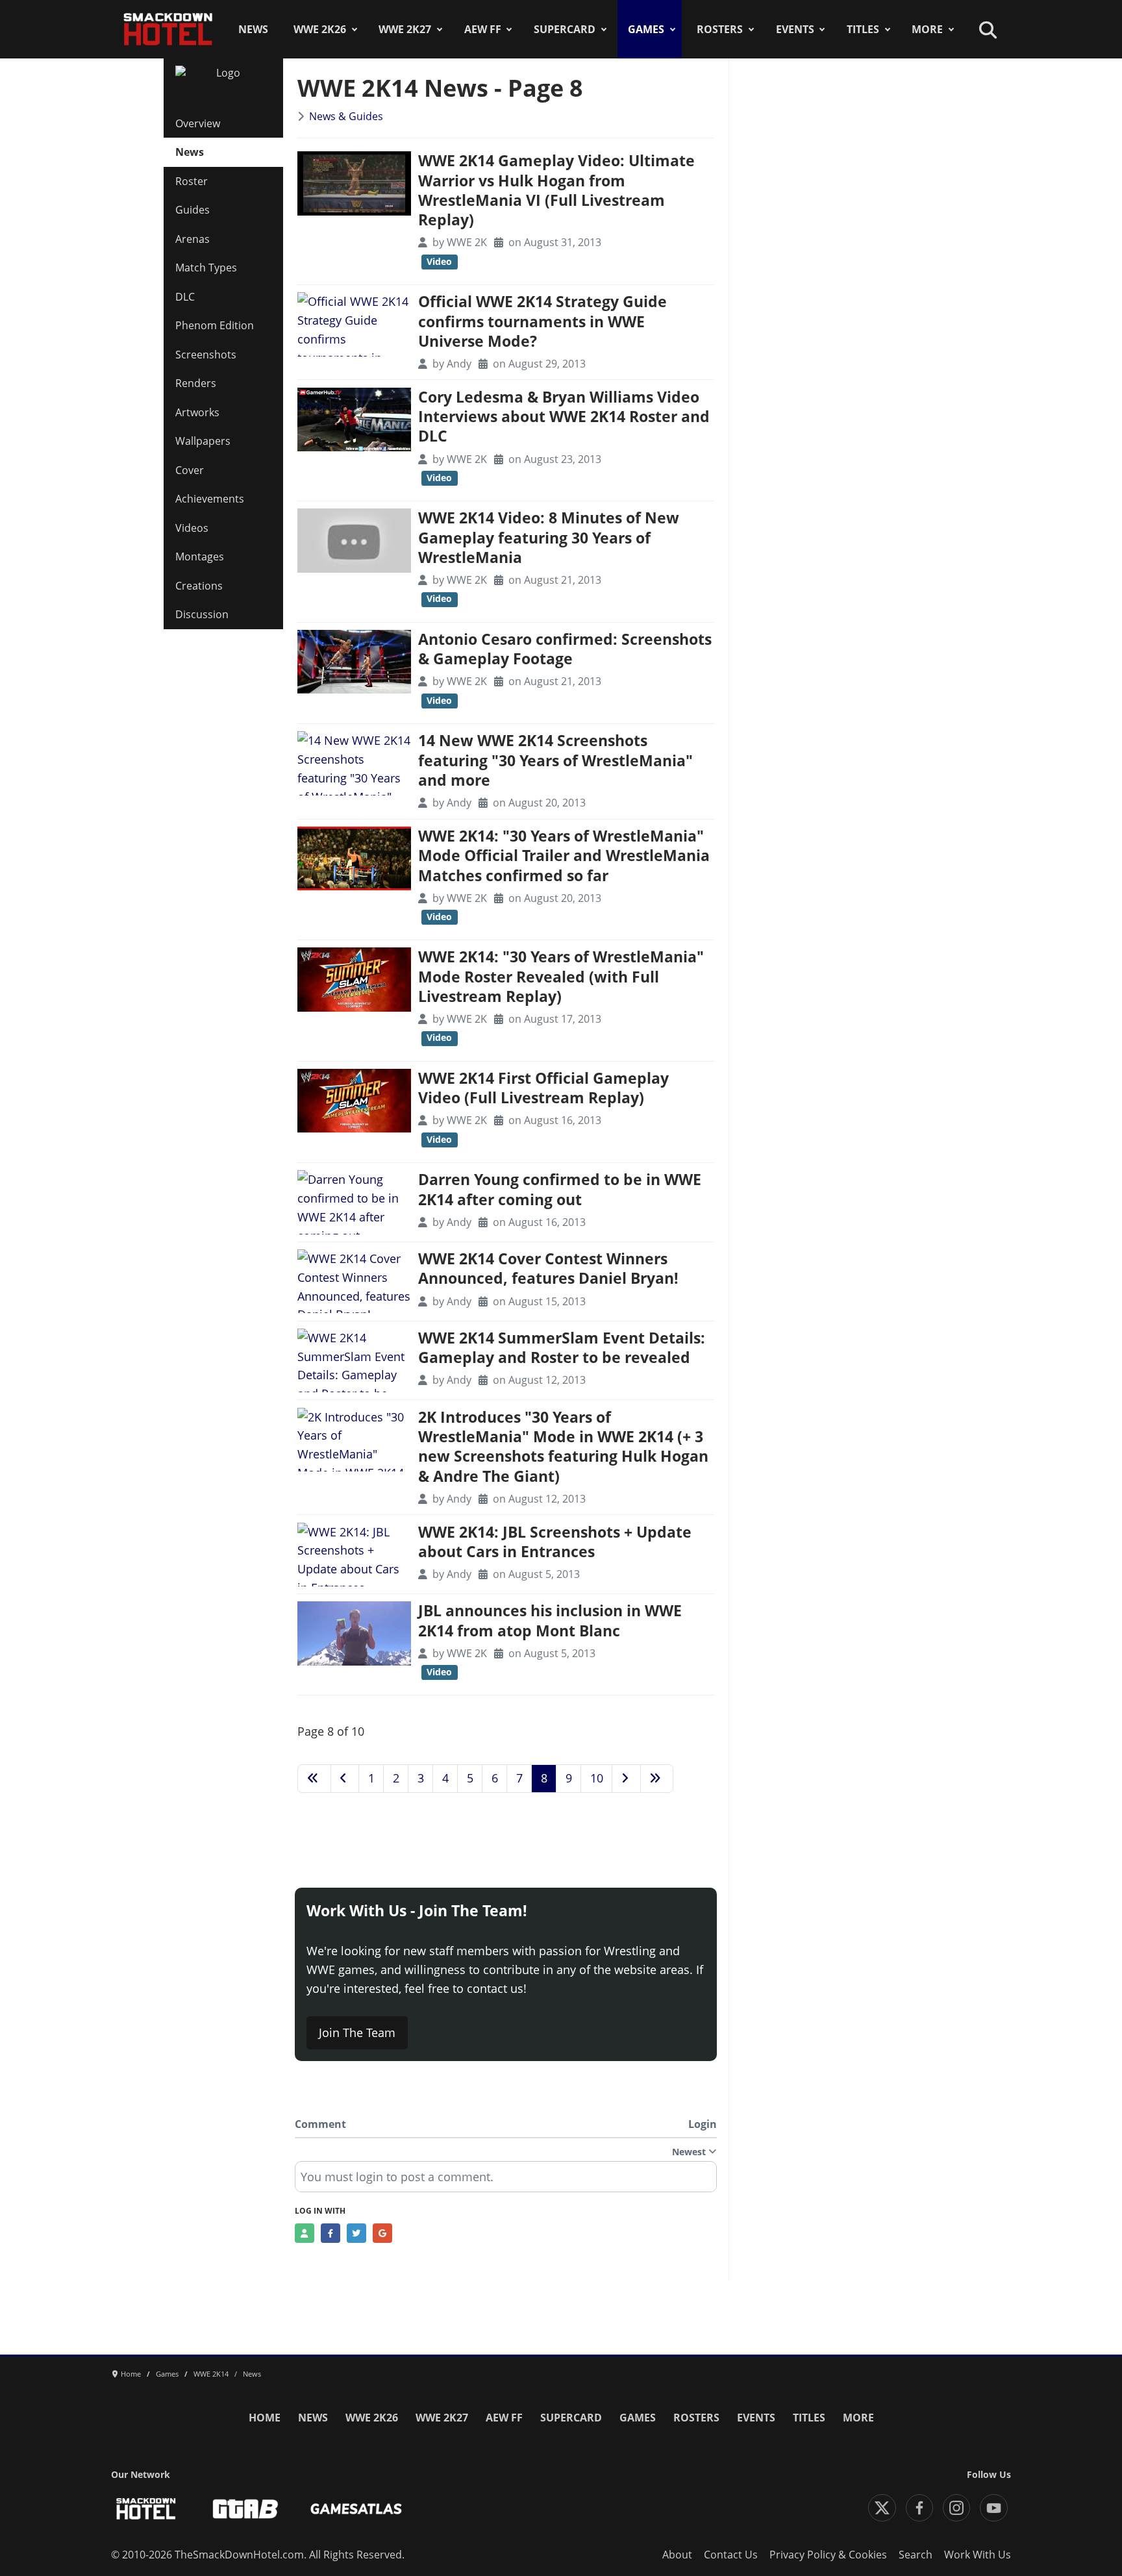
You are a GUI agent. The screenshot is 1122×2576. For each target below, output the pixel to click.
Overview (198, 123)
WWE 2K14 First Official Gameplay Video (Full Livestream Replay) (543, 1088)
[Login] (305, 2233)
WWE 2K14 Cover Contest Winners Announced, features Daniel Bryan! (548, 1269)
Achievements (210, 499)
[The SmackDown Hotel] (168, 29)
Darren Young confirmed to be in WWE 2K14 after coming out (560, 1189)
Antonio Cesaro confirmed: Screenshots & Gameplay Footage (565, 649)
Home (265, 2418)
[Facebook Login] (330, 2233)
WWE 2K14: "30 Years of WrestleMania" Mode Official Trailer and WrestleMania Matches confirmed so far (564, 856)
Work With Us (978, 2555)
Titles (863, 29)
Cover (190, 470)
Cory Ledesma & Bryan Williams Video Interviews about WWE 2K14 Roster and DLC (564, 417)
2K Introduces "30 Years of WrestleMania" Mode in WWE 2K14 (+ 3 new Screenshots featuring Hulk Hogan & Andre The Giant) (563, 1447)
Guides (193, 210)
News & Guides (346, 116)
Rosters (720, 29)
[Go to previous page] (345, 1779)
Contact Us (731, 2555)
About (677, 2555)
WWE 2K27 (405, 29)
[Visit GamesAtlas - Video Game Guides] (356, 2509)
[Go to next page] (626, 1779)
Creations (199, 586)
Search (916, 2555)
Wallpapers (203, 441)
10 (597, 1778)
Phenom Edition (215, 325)
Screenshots (206, 355)
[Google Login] (382, 2233)
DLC (185, 297)
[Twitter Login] (356, 2233)
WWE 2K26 (320, 29)
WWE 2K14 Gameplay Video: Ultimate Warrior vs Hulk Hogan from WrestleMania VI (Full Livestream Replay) (556, 190)
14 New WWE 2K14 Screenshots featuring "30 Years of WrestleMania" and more (555, 760)
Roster (192, 181)
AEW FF (483, 29)
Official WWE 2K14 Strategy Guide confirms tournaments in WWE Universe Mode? (542, 321)
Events (795, 29)
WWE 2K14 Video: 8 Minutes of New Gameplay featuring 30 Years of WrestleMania (549, 538)
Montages (200, 556)
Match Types (206, 268)
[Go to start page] (314, 1779)
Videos (192, 528)
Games (646, 29)
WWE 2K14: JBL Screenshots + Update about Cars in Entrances (555, 1542)
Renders (196, 383)
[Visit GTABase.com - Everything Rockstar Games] (245, 2509)
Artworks (197, 412)
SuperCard (565, 29)
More (927, 29)
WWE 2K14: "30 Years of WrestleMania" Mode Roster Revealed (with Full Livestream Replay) (561, 977)
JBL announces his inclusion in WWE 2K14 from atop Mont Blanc (550, 1620)
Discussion (202, 614)
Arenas (193, 239)
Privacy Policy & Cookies (828, 2555)
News (253, 29)
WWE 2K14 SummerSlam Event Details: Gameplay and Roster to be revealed (562, 1348)
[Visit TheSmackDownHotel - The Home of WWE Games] (146, 2509)
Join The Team (357, 2032)
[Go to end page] (657, 1779)
